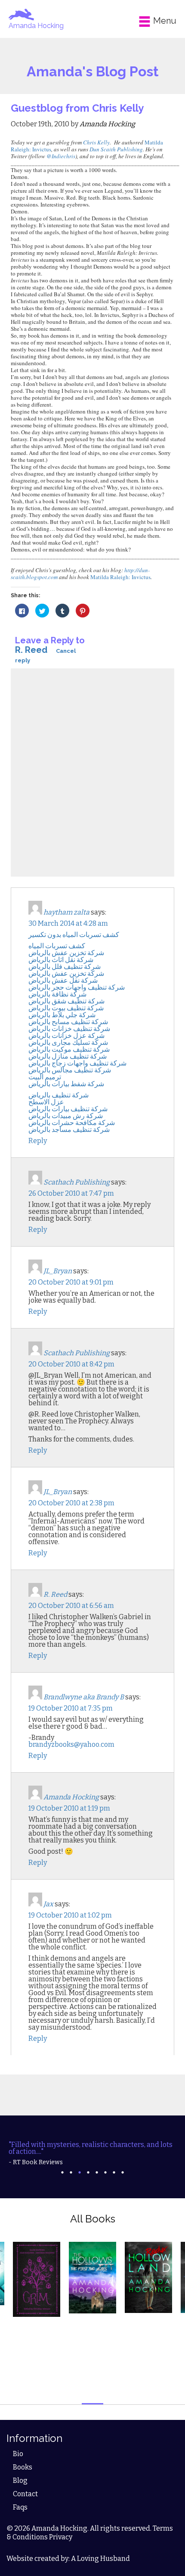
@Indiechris (61, 156)
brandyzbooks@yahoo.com (71, 1744)
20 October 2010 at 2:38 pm (71, 1503)
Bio (18, 2454)
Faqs (20, 2507)
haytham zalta (66, 912)
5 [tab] (97, 2172)
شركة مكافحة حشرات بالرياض (72, 1123)
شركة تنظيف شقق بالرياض (66, 1001)
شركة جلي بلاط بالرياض (62, 1015)
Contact (25, 2494)
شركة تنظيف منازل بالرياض (68, 1056)
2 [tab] (71, 2172)
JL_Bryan (58, 1271)
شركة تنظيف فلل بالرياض (65, 967)
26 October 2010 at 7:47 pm (71, 1193)
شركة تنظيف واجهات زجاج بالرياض (77, 1063)
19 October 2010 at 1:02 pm (70, 1915)
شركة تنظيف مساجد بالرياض (69, 1130)
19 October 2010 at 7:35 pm (71, 1708)
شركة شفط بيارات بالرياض (66, 1084)
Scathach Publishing (77, 1182)
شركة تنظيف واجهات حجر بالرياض (77, 987)
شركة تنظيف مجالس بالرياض (70, 1070)
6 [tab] (105, 2172)
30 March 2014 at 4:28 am (68, 923)
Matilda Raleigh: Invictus (120, 577)
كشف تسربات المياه (57, 946)
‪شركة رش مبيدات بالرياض (66, 1116)
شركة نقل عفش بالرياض (63, 980)
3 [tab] (80, 2172)
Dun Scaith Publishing (116, 149)
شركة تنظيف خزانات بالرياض (69, 1029)
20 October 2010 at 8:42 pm (71, 1364)
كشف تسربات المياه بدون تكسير (74, 935)
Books (23, 2467)
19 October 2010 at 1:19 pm (69, 1808)
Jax (48, 1904)
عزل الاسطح (46, 1102)
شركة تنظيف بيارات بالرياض (68, 1109)
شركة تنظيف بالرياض (59, 1095)
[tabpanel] (92, 2153)
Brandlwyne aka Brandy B (84, 1697)
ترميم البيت (45, 1077)
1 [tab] (62, 2172)
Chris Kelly (96, 142)
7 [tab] (114, 2172)
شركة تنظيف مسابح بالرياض (68, 1022)
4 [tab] (88, 2172)
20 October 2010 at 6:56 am (71, 1606)
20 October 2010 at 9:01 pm (71, 1282)
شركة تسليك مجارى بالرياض (68, 1042)
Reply (38, 1141)
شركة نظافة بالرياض (57, 994)
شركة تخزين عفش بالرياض (66, 953)
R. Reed (31, 650)
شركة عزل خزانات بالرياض (66, 1036)
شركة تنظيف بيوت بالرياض (66, 1008)
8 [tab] (123, 2172)
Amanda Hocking (36, 26)
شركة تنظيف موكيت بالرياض (69, 1049)
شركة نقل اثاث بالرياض (61, 960)
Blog (20, 2480)
